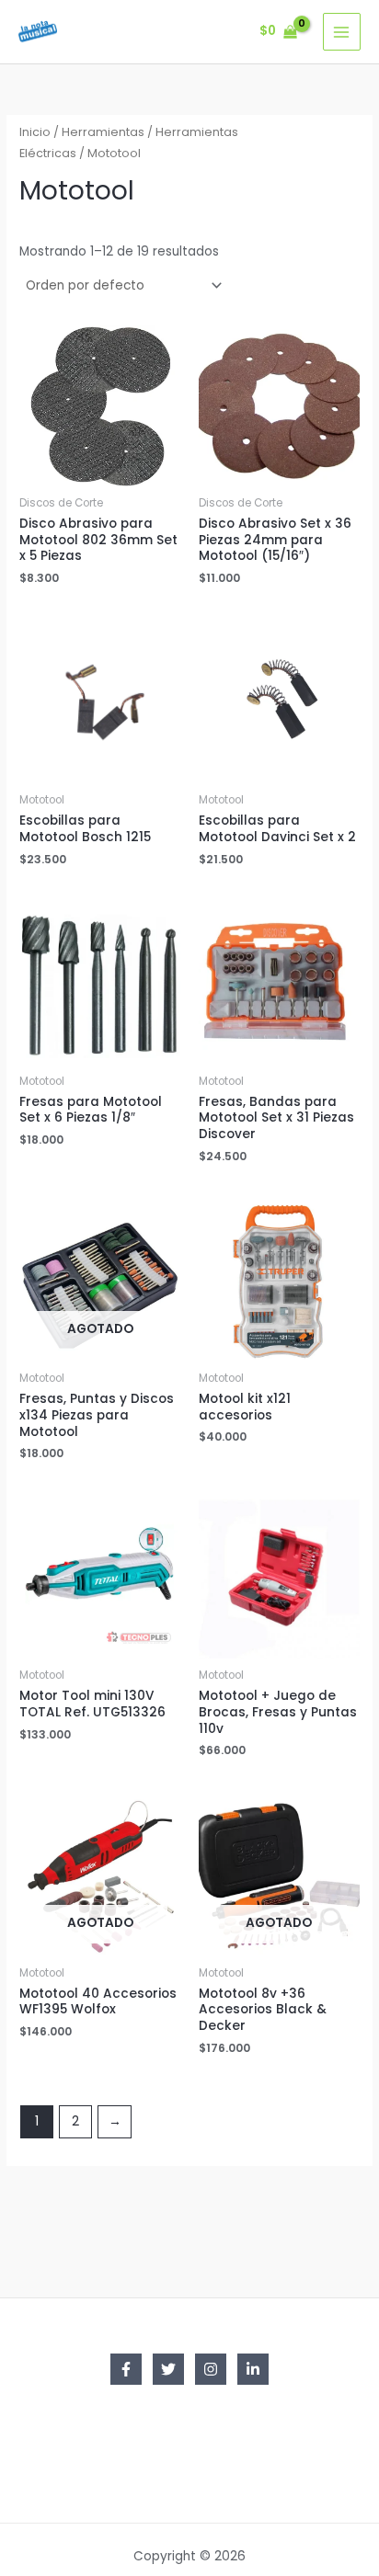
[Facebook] (126, 2369)
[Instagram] (211, 2369)
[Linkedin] (253, 2369)
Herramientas (103, 132)
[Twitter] (168, 2369)
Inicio (35, 132)
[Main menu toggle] (342, 32)
